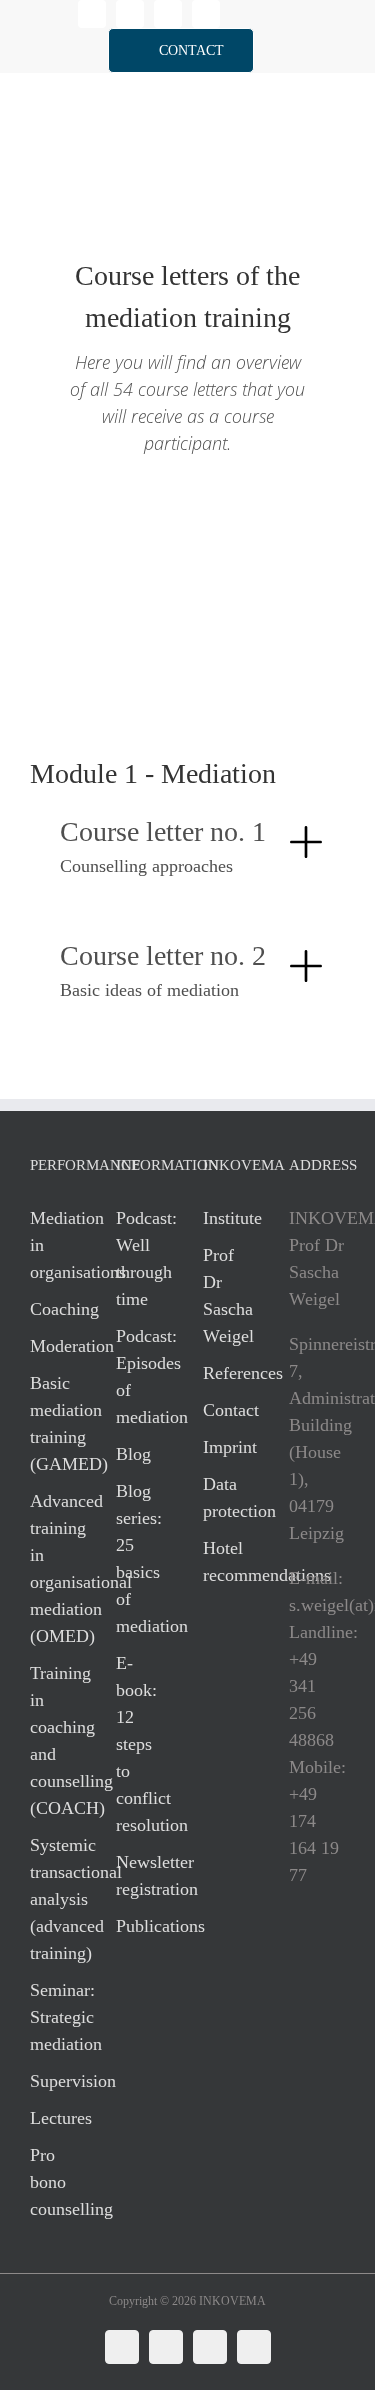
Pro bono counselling (53, 2182)
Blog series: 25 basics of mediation (139, 1558)
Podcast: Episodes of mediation (139, 1376)
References (226, 1373)
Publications (139, 1926)
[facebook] (130, 14)
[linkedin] (92, 14)
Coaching (53, 1309)
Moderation (53, 1346)
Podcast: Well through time (139, 1258)
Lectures (53, 2118)
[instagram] (168, 14)
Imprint (226, 1447)
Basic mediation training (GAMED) (53, 1423)
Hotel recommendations (226, 1561)
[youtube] (206, 14)
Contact (226, 1410)
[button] (181, 50)
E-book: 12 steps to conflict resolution (139, 1744)
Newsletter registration (139, 1875)
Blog (133, 1454)
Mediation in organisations (53, 1245)
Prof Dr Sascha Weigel (226, 1295)
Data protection (226, 1497)
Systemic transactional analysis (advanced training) (53, 1899)
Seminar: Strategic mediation (53, 2017)
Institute (226, 1218)
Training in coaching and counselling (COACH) (53, 1740)
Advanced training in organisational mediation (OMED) (53, 1568)
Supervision (53, 2081)
